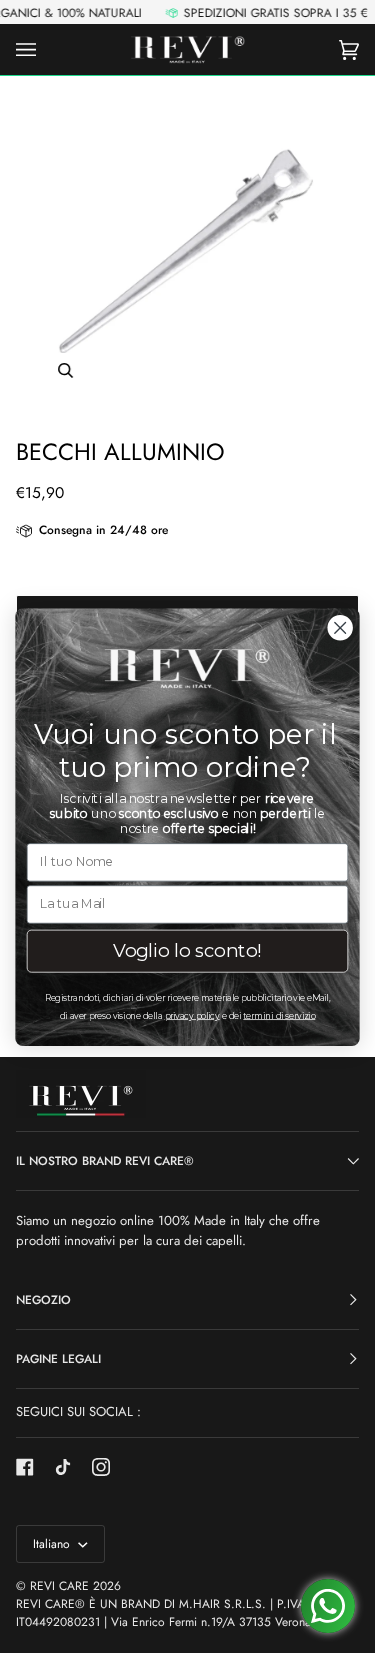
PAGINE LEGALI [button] (58, 1359)
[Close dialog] (340, 627)
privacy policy (192, 1014)
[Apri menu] (46, 49)
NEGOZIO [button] (43, 1300)
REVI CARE (59, 1586)
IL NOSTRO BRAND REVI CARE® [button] (105, 1161)
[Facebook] (25, 1467)
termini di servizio (279, 1014)
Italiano (53, 1544)
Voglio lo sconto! (188, 950)
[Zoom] (187, 249)
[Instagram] (101, 1467)
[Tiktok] (63, 1467)
